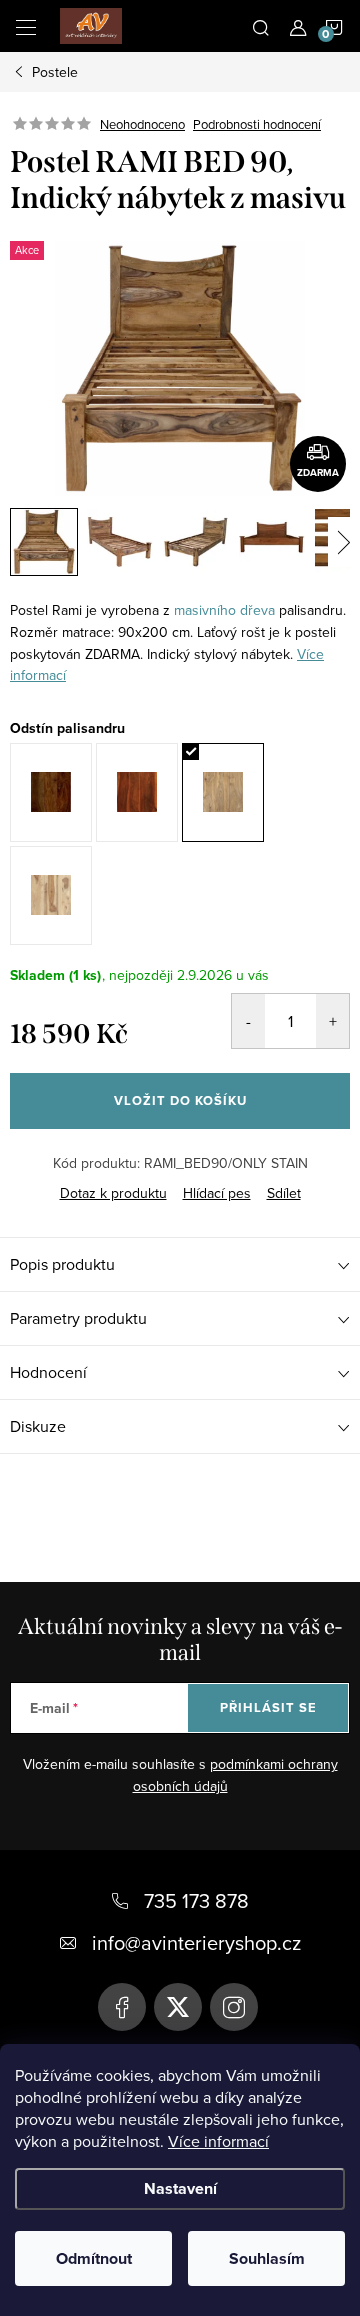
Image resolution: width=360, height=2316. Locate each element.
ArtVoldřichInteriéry (122, 2007)
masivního (205, 610)
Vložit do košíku (180, 1100)
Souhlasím (267, 2258)
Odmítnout (94, 2258)
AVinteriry (178, 2007)
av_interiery (234, 2007)
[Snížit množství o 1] (248, 1021)
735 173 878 (196, 1900)
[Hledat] (261, 26)
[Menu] (26, 26)
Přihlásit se (268, 1707)
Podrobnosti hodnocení (257, 124)
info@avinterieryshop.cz (196, 1942)
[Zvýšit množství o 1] (332, 1021)
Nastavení (180, 2188)
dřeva (257, 610)
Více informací (218, 2141)
